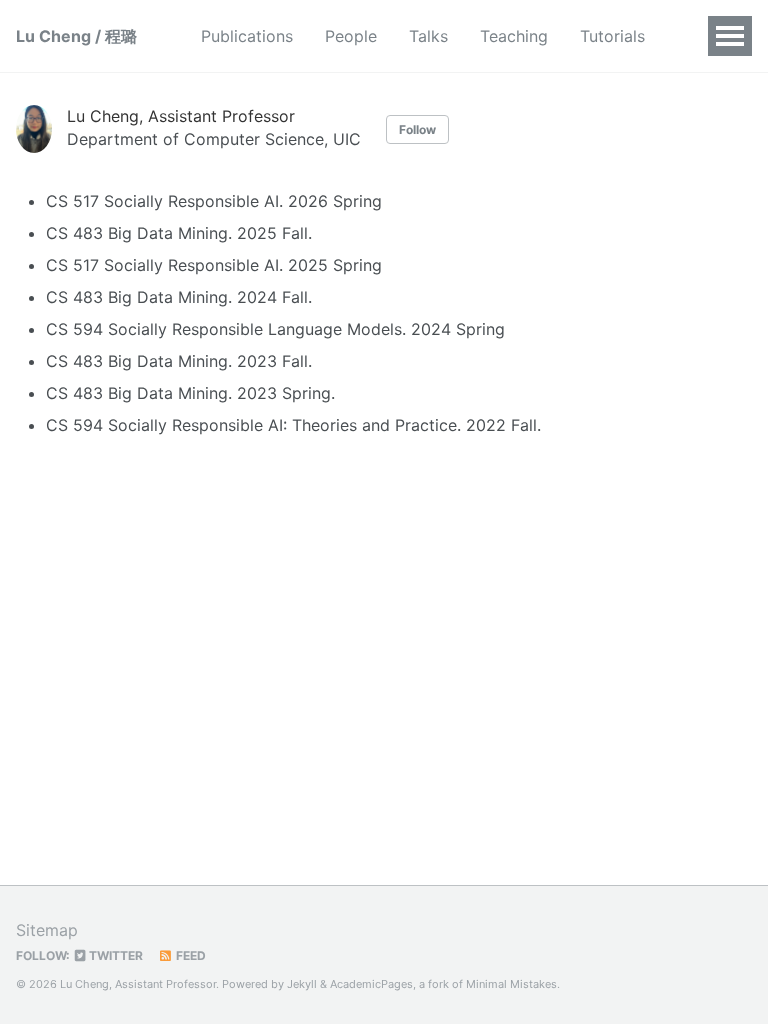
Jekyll (302, 984)
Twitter (114, 955)
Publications (247, 36)
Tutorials (612, 36)
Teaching (514, 36)
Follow (417, 129)
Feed (189, 955)
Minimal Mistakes (511, 984)
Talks (428, 36)
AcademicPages (371, 984)
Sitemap (47, 930)
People (351, 36)
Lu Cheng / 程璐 (76, 36)
